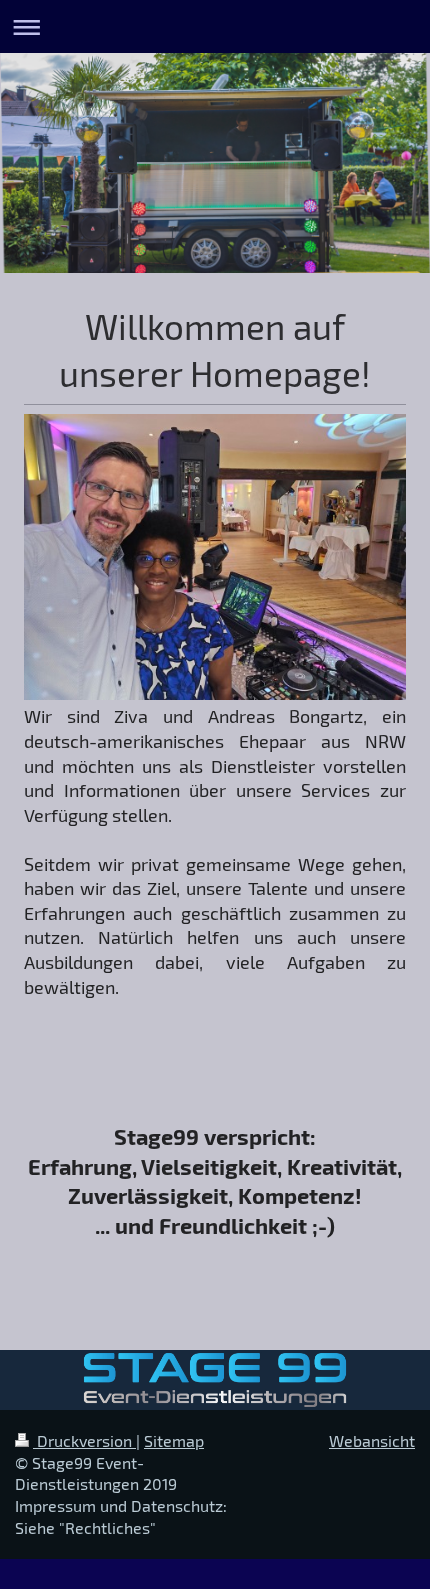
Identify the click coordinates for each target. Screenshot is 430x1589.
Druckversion (84, 1440)
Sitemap (174, 1440)
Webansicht (372, 1440)
